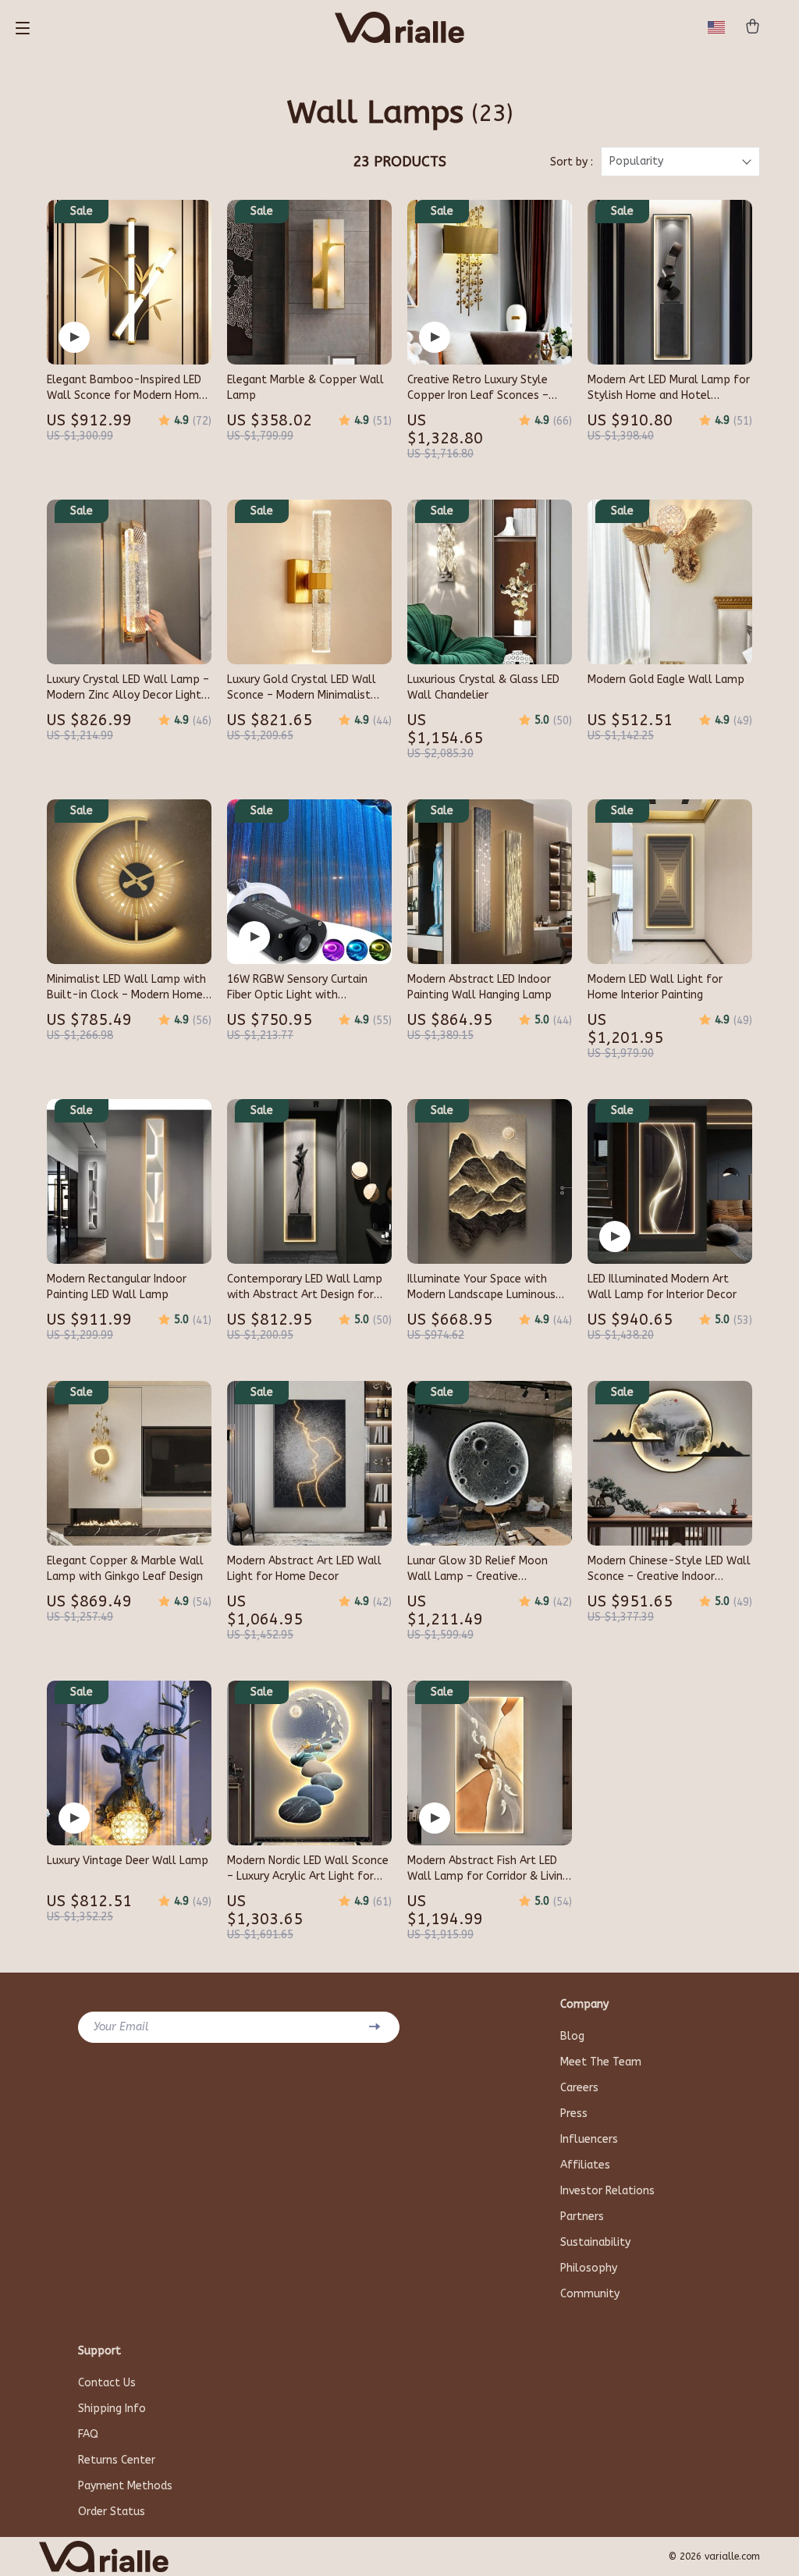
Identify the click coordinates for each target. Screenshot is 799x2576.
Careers (579, 2088)
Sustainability (595, 2242)
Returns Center (117, 2460)
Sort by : (572, 162)
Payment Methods (125, 2486)
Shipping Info (112, 2409)
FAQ (88, 2434)
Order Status (112, 2512)
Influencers (589, 2139)
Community (590, 2294)
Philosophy (589, 2268)
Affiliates (585, 2165)
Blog (572, 2036)
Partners (582, 2217)
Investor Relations (607, 2191)
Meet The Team (601, 2062)
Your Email (121, 2027)
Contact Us (107, 2383)
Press (574, 2113)
